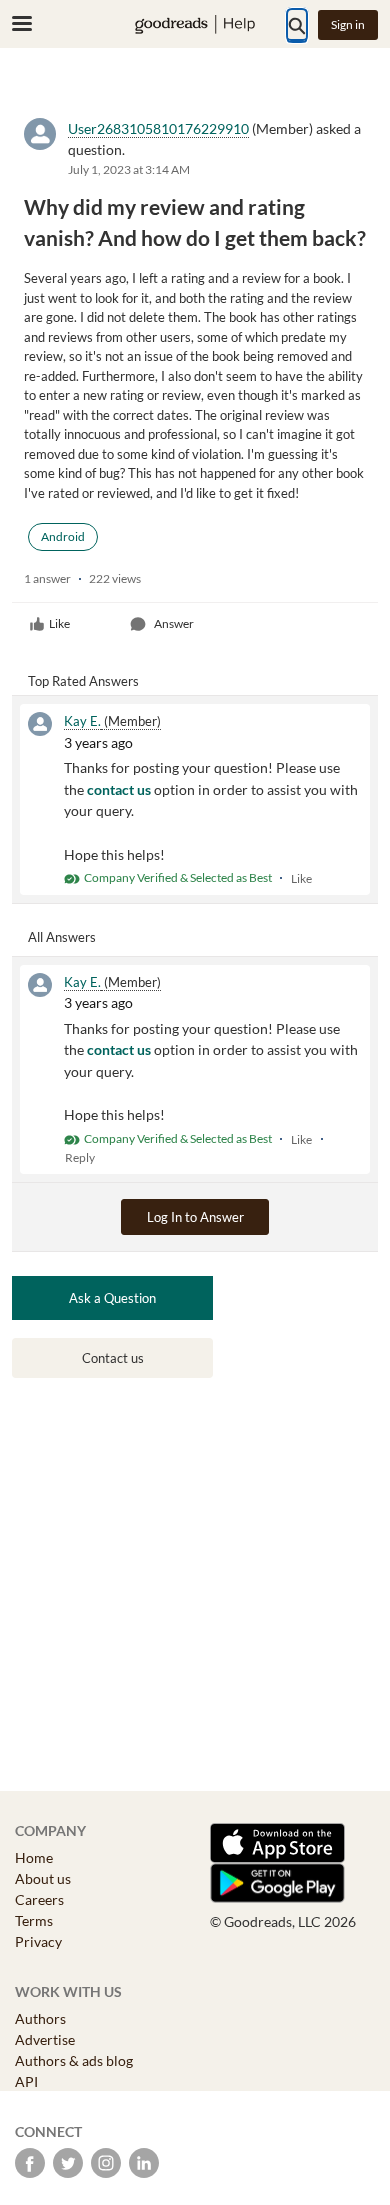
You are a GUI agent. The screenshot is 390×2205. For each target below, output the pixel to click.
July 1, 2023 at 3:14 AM (129, 169)
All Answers (62, 937)
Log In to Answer (195, 1217)
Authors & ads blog (74, 2060)
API (26, 2081)
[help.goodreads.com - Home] (195, 24)
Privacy (38, 1941)
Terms (34, 1920)
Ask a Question (112, 1298)
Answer (174, 623)
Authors (40, 2018)
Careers (39, 1899)
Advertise (45, 2039)
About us (43, 1878)
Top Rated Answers (83, 681)
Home (34, 1857)
